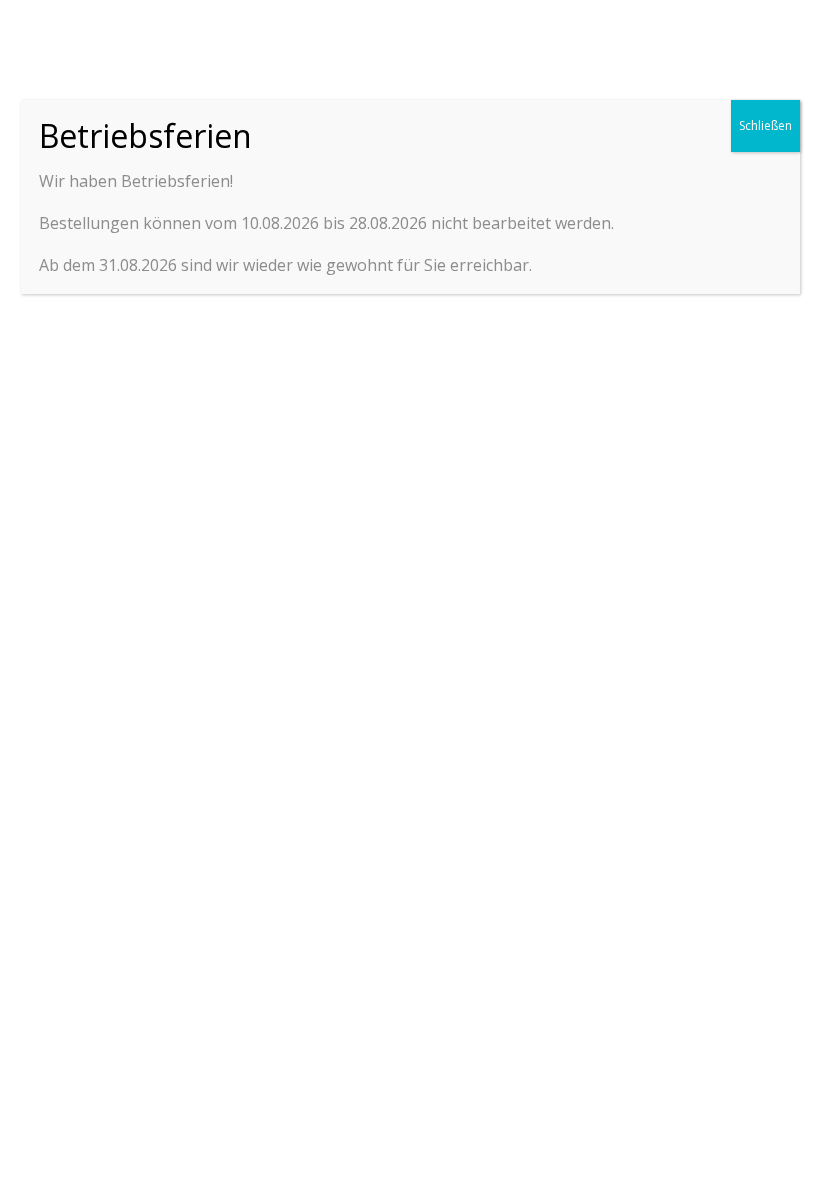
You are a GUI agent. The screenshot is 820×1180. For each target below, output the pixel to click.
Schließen (765, 125)
